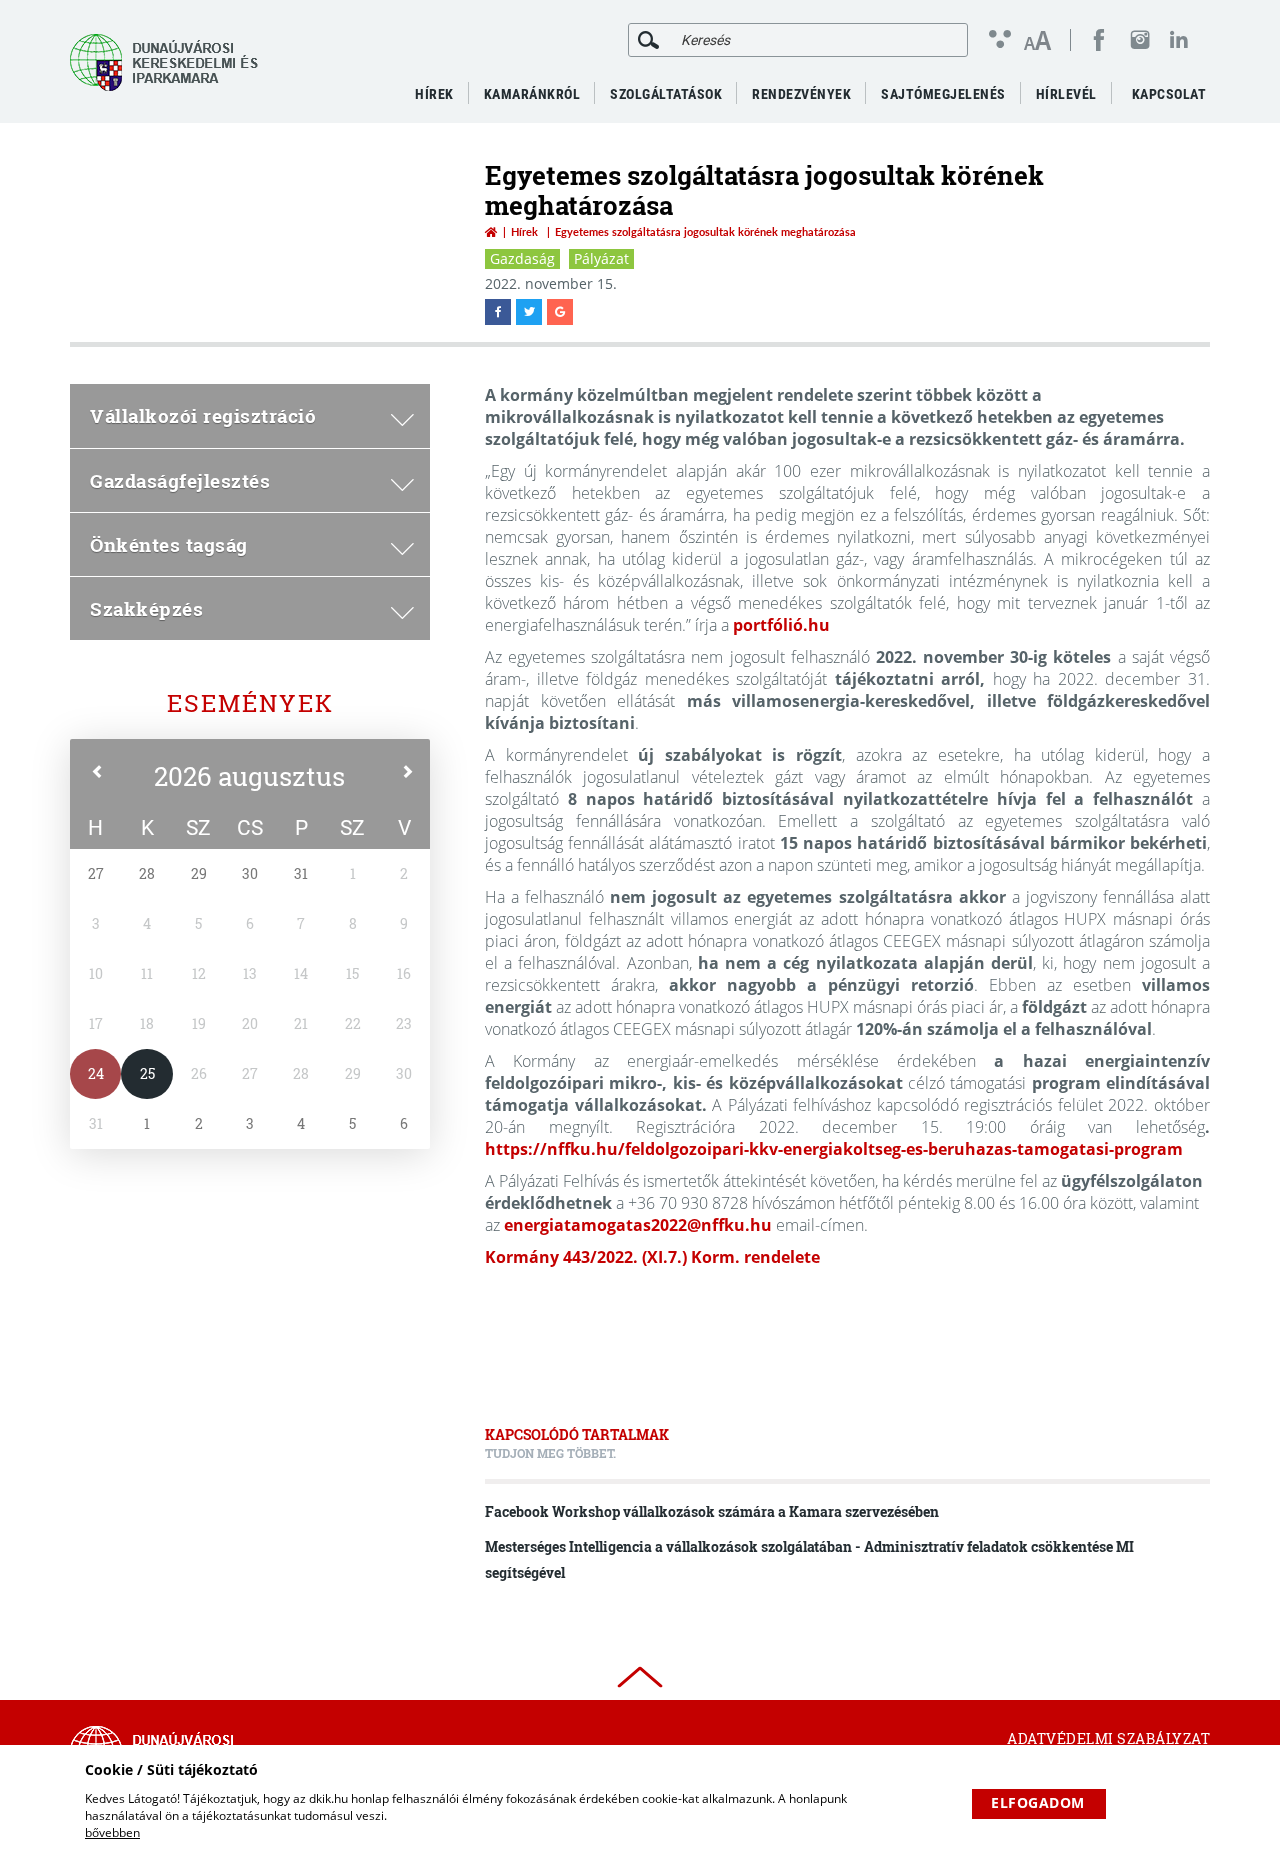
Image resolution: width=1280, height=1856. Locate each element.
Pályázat (601, 258)
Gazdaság (522, 258)
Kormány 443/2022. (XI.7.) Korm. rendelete (652, 1257)
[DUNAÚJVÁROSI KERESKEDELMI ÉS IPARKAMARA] (170, 62)
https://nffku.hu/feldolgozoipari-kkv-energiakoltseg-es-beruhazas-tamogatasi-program (834, 1149)
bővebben (112, 1832)
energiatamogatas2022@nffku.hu (638, 1225)
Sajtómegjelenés (943, 94)
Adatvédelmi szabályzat (1108, 1738)
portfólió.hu (781, 625)
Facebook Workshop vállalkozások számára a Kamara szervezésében (712, 1511)
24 (96, 1073)
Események (250, 703)
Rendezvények (801, 94)
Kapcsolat (1169, 94)
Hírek (524, 231)
